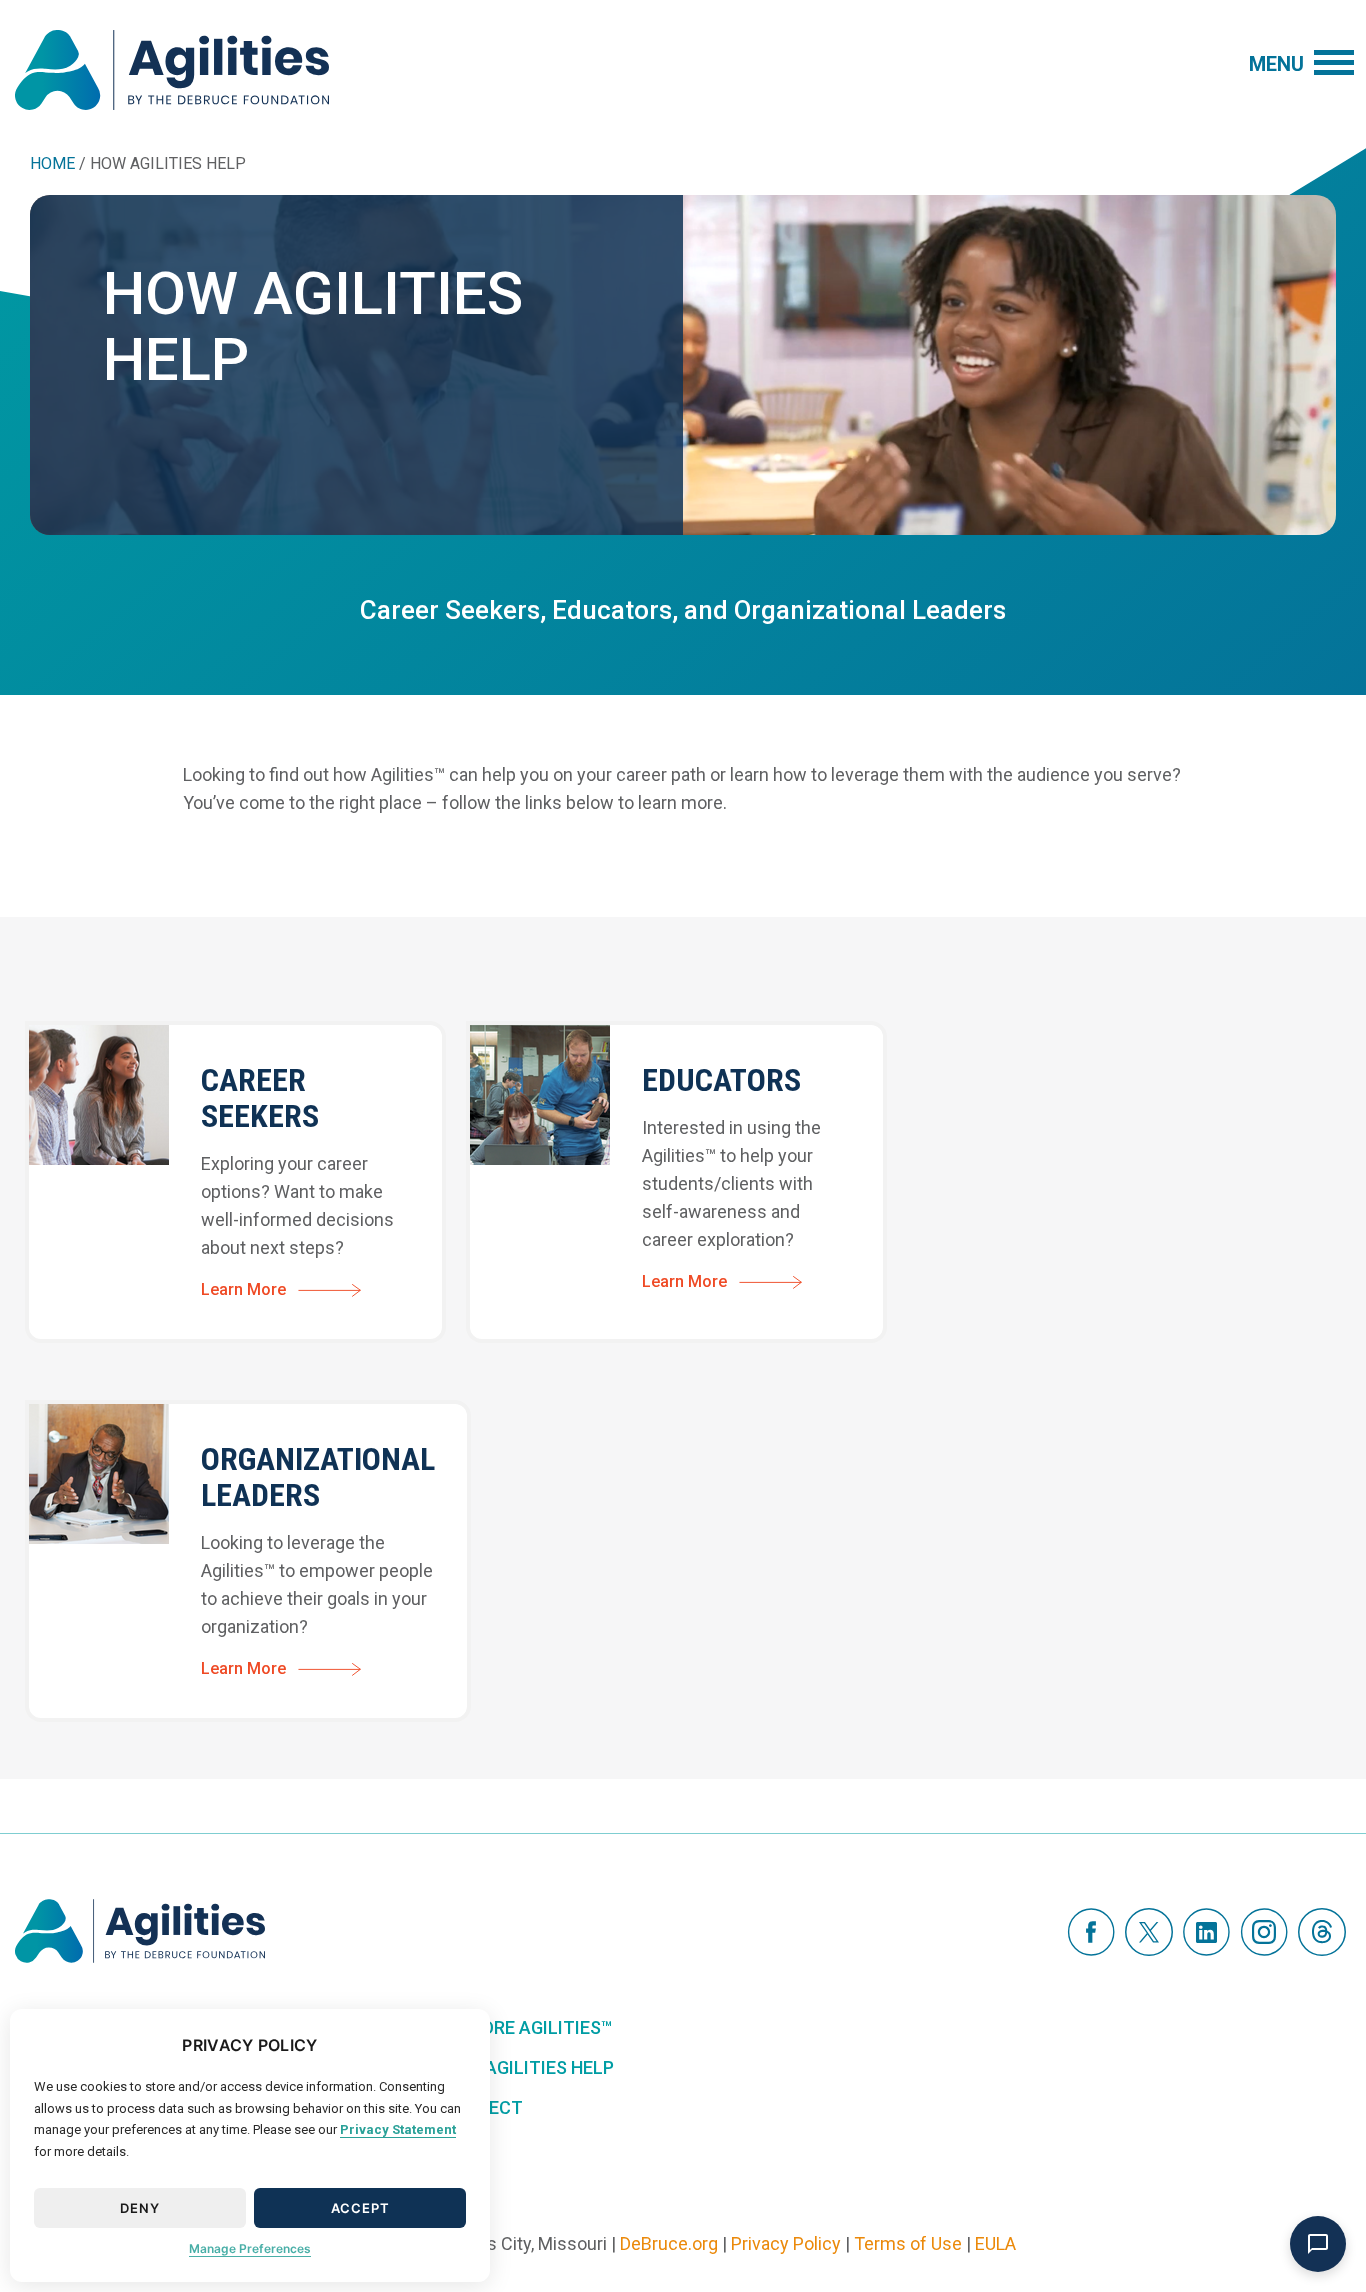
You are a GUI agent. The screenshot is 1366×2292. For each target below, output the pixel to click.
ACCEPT (360, 2208)
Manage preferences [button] (250, 2248)
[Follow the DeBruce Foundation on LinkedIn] (1206, 1930)
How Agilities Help (527, 2067)
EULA (995, 2243)
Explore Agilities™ (526, 2027)
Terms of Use (908, 2243)
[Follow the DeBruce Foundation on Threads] (1322, 1930)
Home (52, 163)
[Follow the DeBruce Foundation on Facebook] (1091, 1930)
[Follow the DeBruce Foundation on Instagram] (1264, 1930)
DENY (139, 2208)
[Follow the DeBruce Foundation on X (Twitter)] (1149, 1930)
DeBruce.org (669, 2243)
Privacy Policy (786, 2243)
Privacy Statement (398, 2129)
